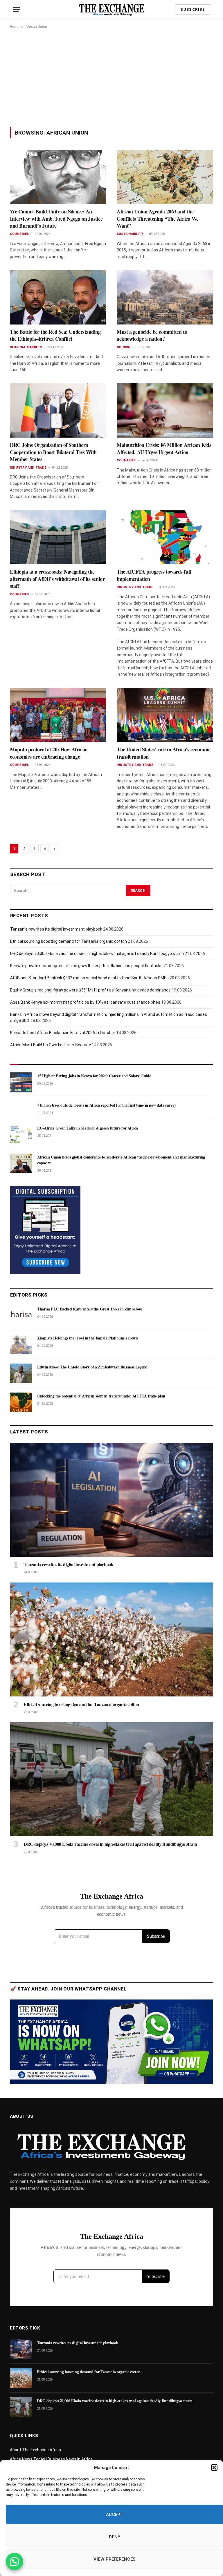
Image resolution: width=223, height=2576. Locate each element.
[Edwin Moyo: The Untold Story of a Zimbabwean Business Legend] (21, 1373)
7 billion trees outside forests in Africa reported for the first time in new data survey (107, 1105)
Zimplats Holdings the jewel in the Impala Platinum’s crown (88, 1338)
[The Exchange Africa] (112, 9)
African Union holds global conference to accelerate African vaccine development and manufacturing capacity (121, 1160)
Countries (19, 234)
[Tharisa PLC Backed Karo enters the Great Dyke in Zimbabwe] (21, 1315)
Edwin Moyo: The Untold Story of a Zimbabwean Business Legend (92, 1367)
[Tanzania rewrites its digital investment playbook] (112, 1500)
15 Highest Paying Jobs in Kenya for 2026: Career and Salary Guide (94, 1076)
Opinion (124, 347)
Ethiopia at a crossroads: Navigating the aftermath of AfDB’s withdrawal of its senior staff (57, 579)
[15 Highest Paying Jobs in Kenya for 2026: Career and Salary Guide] (21, 1082)
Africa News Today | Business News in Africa (51, 2459)
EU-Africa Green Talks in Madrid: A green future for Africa (88, 1128)
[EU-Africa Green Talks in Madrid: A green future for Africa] (21, 1134)
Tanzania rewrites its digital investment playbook (56, 929)
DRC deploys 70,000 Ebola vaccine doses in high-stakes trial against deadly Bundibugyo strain (97, 953)
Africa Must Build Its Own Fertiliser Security (51, 1045)
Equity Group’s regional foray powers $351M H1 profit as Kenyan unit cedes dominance (90, 990)
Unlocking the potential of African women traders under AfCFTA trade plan (101, 1396)
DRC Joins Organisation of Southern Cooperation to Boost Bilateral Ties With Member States (53, 452)
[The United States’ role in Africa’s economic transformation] (165, 715)
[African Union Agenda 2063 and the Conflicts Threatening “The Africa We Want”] (165, 177)
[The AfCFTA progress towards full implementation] (165, 538)
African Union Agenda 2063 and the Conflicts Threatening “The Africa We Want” (158, 219)
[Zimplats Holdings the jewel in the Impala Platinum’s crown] (21, 1344)
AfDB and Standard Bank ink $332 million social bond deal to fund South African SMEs (89, 978)
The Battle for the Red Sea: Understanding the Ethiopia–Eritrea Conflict (55, 335)
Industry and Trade (28, 468)
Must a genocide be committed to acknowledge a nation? (152, 335)
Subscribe (193, 9)
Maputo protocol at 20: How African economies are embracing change (49, 753)
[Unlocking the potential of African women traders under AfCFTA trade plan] (21, 1402)
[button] (214, 2468)
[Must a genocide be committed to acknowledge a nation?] (165, 297)
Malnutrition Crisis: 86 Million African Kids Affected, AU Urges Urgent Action (164, 448)
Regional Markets (26, 347)
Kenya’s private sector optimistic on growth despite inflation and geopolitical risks (86, 966)
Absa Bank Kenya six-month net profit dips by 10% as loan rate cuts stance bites (85, 1002)
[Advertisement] (111, 78)
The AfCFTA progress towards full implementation (154, 575)
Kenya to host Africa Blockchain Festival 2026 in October (63, 1033)
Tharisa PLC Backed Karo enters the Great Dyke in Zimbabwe (90, 1309)
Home (15, 27)
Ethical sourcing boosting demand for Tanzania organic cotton (69, 941)
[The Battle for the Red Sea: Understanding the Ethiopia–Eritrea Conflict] (58, 297)
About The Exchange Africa (35, 2450)
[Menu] (17, 9)
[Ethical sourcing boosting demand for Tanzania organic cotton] (112, 1639)
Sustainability (130, 234)
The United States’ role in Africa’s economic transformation (163, 753)
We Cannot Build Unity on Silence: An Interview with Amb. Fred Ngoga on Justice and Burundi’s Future (56, 219)
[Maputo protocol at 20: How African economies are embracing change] (58, 715)
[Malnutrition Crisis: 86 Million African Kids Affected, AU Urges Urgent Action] (165, 410)
